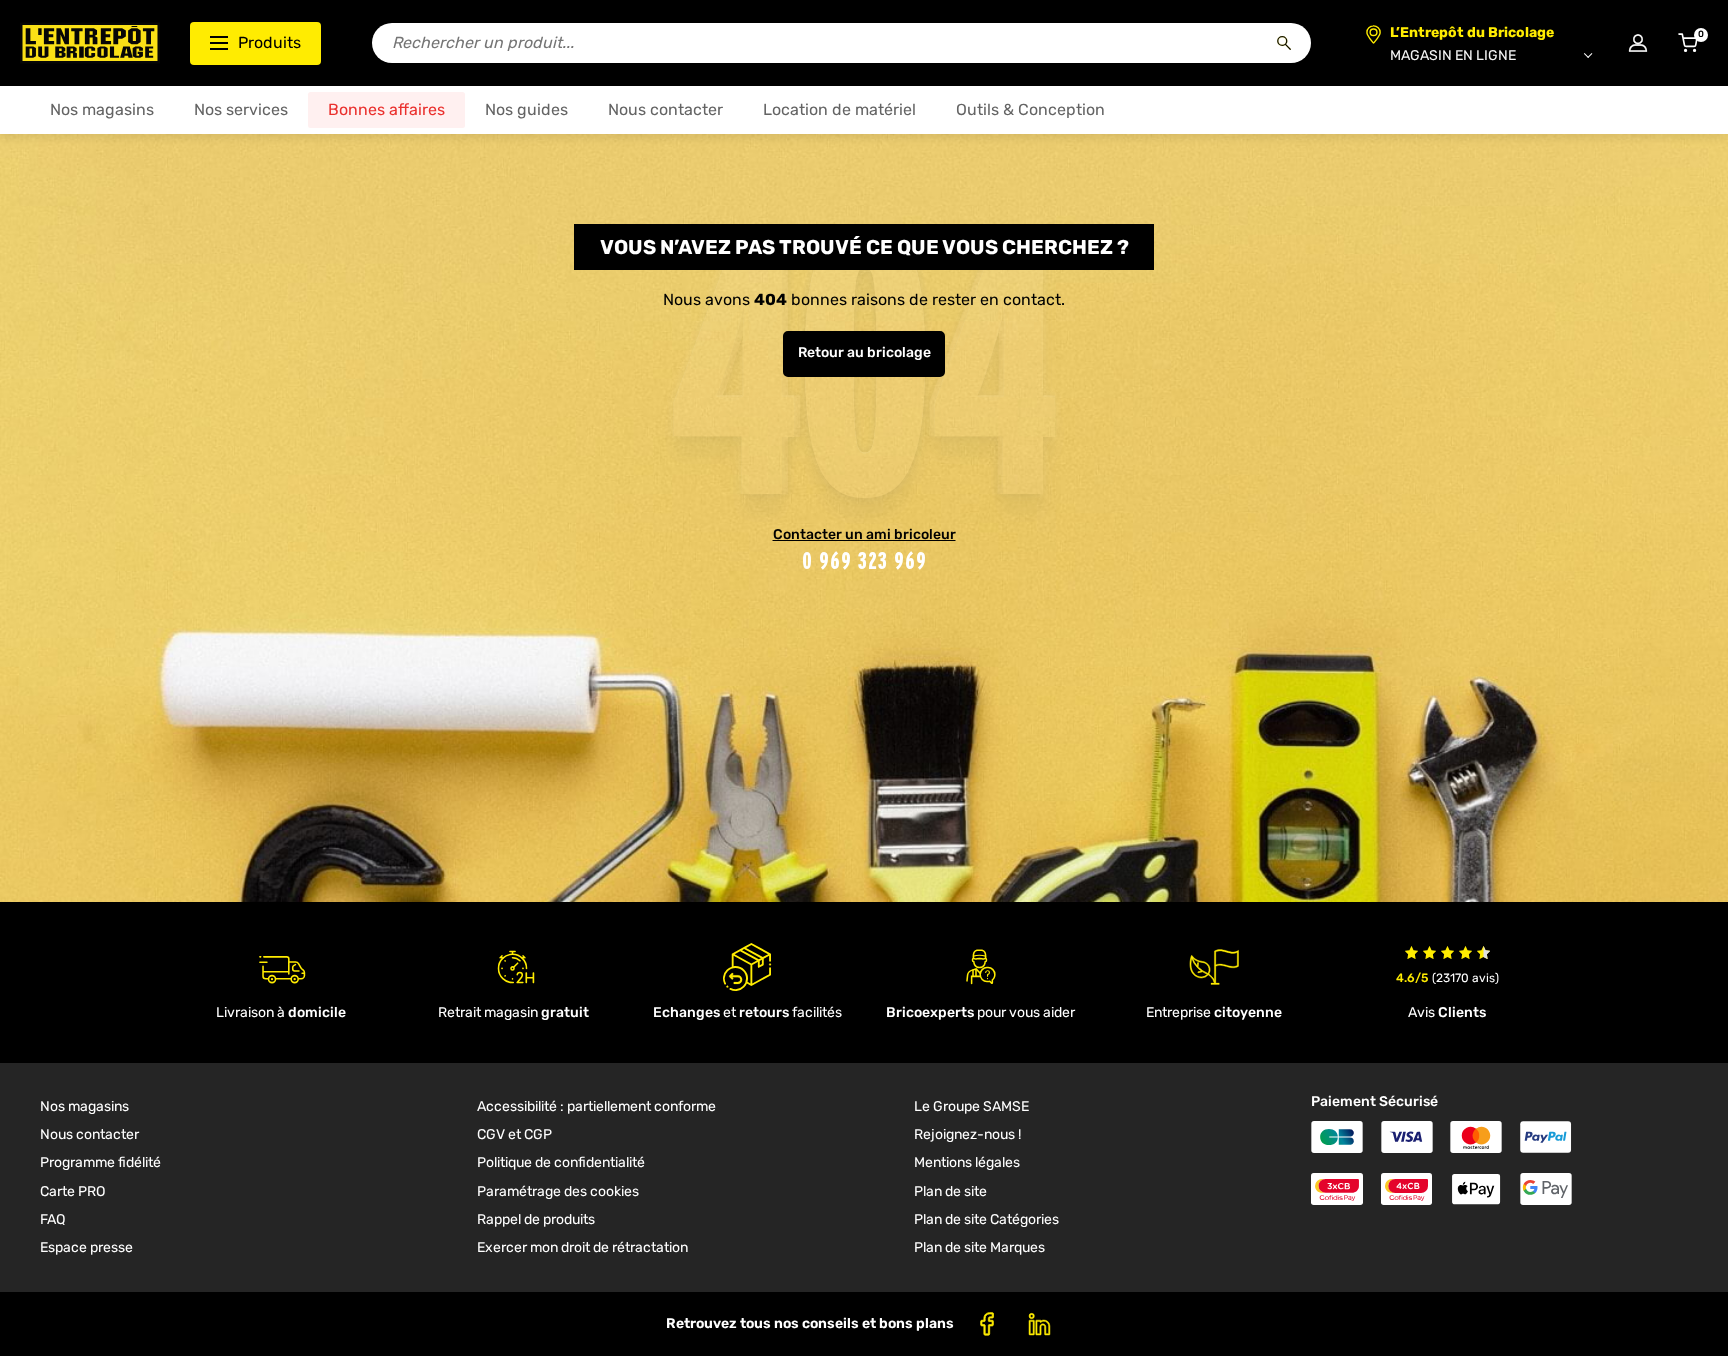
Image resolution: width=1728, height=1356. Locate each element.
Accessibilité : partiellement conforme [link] (596, 1106)
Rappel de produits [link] (536, 1219)
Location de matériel (839, 109)
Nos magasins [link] (84, 1106)
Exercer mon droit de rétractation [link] (582, 1247)
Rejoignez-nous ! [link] (967, 1134)
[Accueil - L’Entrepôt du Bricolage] (90, 43)
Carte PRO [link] (72, 1191)
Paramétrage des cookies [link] (558, 1191)
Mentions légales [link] (967, 1162)
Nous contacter (665, 109)
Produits (269, 42)
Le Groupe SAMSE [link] (971, 1106)
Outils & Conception (1030, 109)
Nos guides (526, 109)
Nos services (241, 109)
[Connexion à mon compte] (1638, 43)
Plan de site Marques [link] (979, 1247)
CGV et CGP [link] (514, 1134)
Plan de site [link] (950, 1191)
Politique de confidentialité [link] (561, 1162)
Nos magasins (102, 109)
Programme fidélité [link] (100, 1162)
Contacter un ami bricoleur (864, 534)
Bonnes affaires (386, 109)
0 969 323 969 (864, 560)
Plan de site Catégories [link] (986, 1219)
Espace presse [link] (86, 1247)
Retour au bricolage (864, 352)
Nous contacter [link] (89, 1134)
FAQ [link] (52, 1219)
